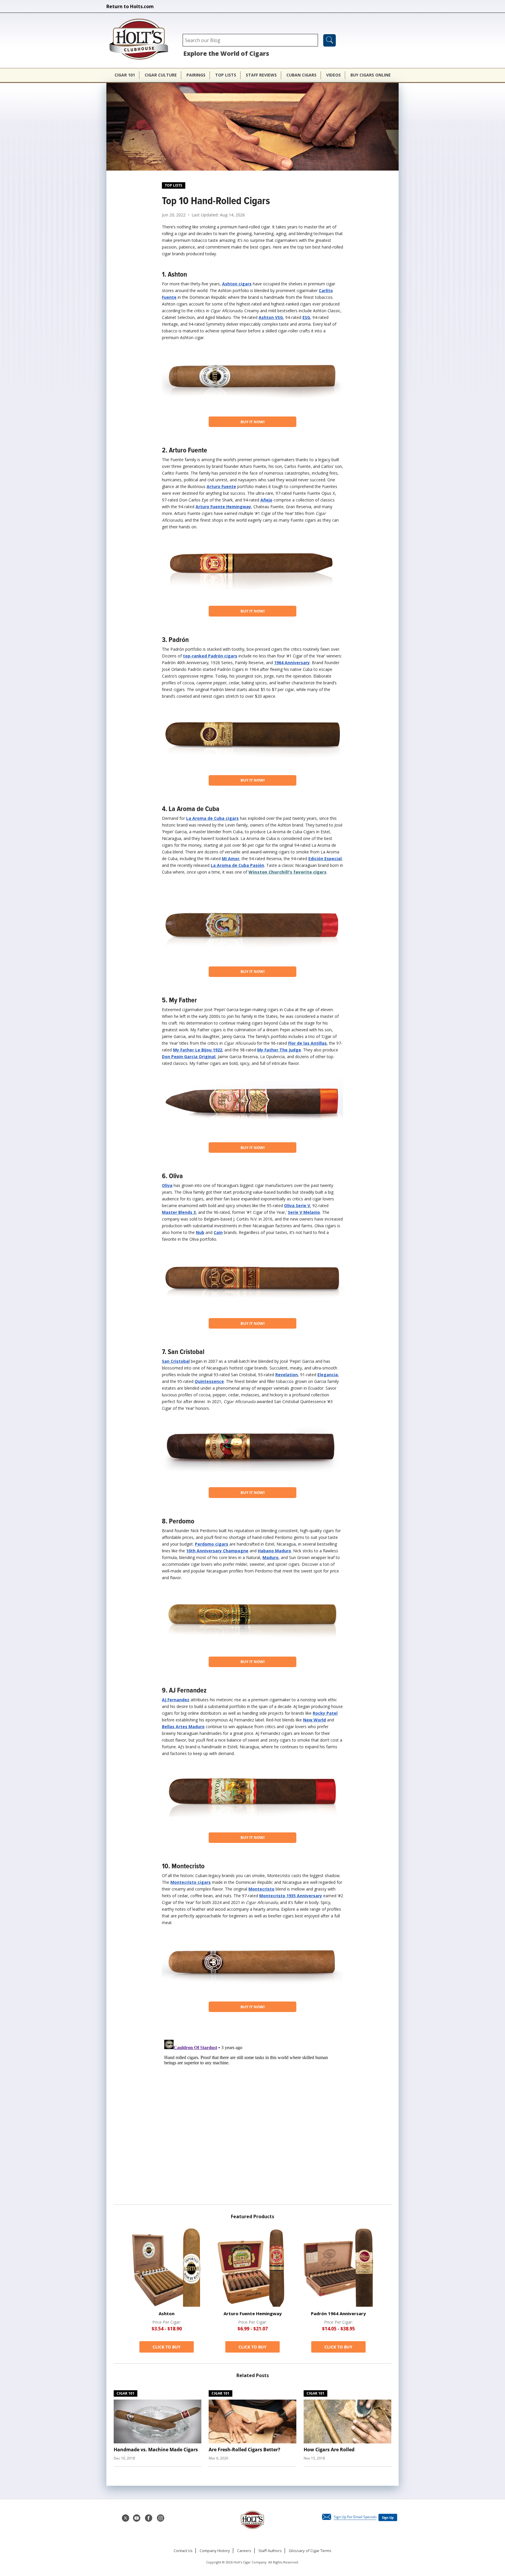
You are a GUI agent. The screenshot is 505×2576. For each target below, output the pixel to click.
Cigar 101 (125, 75)
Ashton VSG (271, 317)
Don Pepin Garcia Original (189, 1057)
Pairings (196, 75)
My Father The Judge (279, 1050)
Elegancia (328, 1375)
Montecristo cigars (191, 1882)
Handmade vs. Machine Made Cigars (156, 2450)
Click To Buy (167, 2347)
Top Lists (226, 75)
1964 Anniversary (292, 663)
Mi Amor (231, 859)
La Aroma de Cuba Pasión (237, 865)
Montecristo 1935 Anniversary (291, 1896)
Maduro (270, 1557)
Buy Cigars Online (371, 75)
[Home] (142, 40)
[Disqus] (252, 2110)
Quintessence (209, 1381)
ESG (306, 317)
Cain (218, 1232)
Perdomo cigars (212, 1544)
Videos (333, 75)
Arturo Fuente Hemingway (223, 507)
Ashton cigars (237, 284)
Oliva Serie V (297, 1205)
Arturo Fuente (221, 486)
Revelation (287, 1375)
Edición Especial (325, 859)
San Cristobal (176, 1361)
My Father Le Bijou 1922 (198, 1050)
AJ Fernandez (176, 1700)
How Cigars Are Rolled (329, 2450)
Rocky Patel (325, 1713)
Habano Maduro (274, 1551)
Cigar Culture (161, 75)
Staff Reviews (261, 75)
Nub (200, 1232)
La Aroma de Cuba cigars (212, 818)
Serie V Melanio (304, 1212)
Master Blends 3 (179, 1212)
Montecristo (261, 1889)
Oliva (167, 1185)
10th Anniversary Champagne (217, 1551)
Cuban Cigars (301, 75)
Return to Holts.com (130, 6)
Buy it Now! (253, 422)
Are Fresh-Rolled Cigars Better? (244, 2450)
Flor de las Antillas (307, 1043)
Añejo (266, 500)
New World (314, 1720)
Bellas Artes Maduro (183, 1727)
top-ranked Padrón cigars (210, 656)
